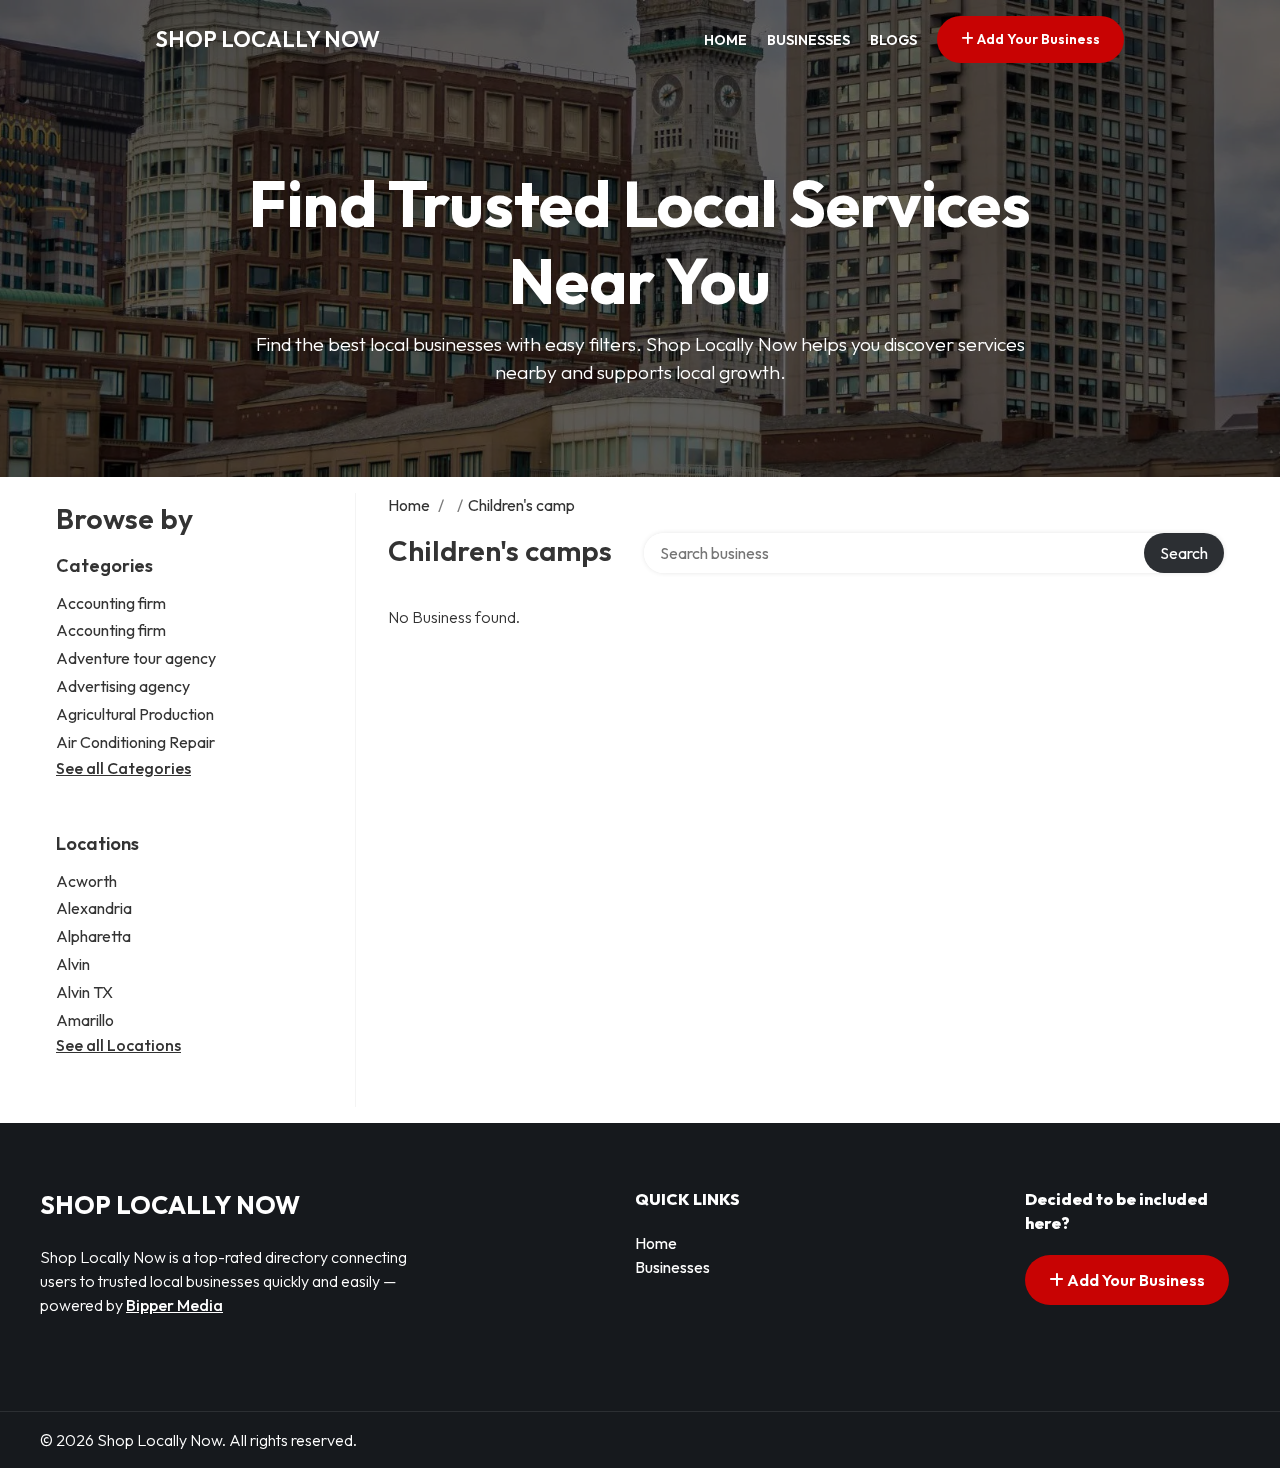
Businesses (808, 40)
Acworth (86, 881)
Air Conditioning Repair (135, 742)
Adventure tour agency (136, 658)
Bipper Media (174, 1305)
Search (1184, 553)
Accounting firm (111, 603)
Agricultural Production (135, 714)
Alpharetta (93, 936)
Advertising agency (123, 686)
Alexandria (94, 908)
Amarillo (85, 1020)
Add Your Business (1037, 39)
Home (725, 40)
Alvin (73, 964)
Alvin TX (84, 992)
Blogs (893, 40)
